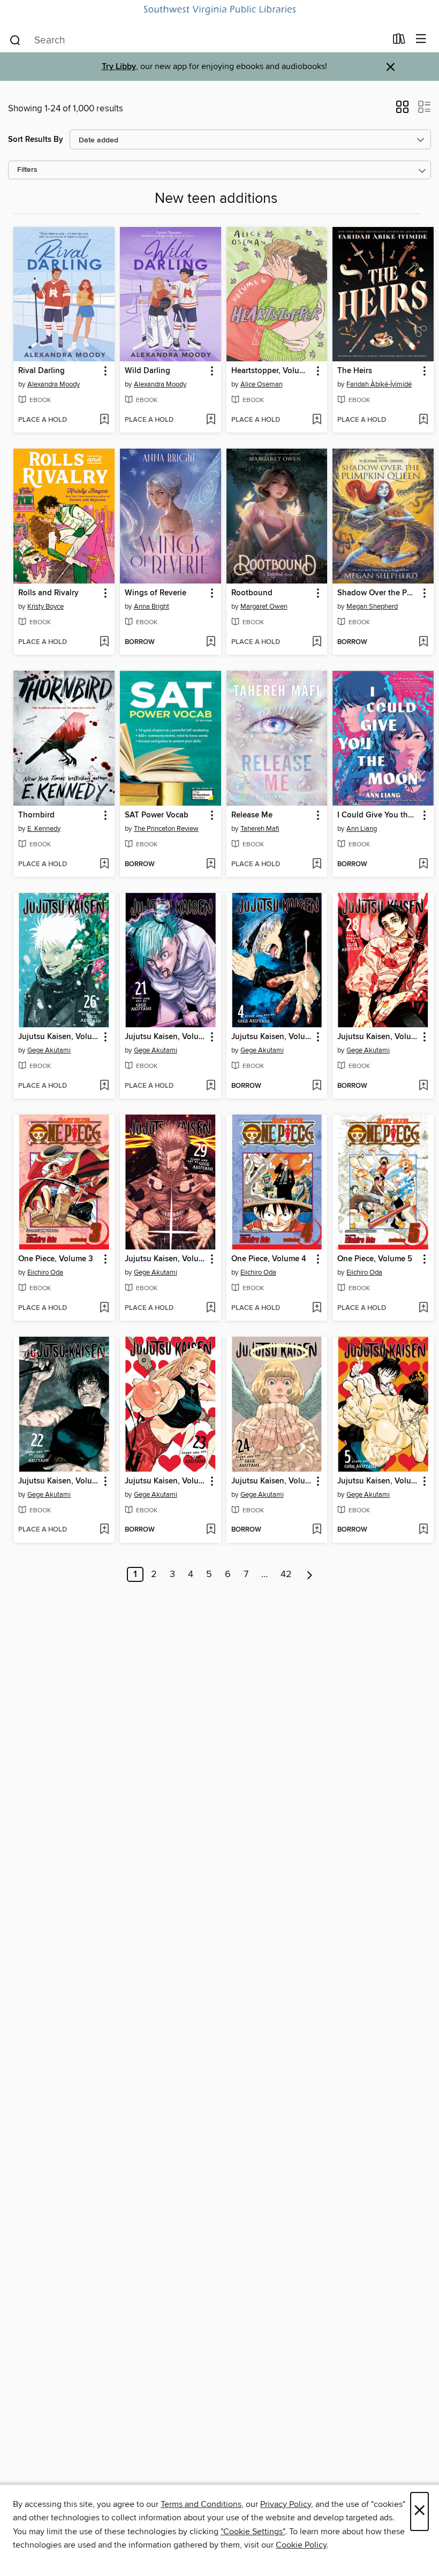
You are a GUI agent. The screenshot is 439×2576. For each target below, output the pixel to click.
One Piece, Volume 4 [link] (269, 1259)
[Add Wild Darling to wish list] (211, 420)
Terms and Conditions (201, 2504)
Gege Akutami (49, 1050)
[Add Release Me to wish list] (317, 865)
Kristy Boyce (46, 607)
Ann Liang (362, 829)
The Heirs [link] (355, 371)
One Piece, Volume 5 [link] (375, 1259)
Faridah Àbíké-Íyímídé (379, 384)
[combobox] (197, 40)
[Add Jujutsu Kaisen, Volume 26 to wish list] (104, 1086)
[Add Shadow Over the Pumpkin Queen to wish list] (423, 642)
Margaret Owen (264, 607)
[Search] (15, 40)
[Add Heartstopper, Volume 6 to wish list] (317, 420)
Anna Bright (152, 607)
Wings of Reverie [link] (156, 593)
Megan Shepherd (372, 607)
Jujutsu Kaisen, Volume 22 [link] (59, 1481)
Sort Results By (36, 139)
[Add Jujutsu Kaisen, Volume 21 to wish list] (211, 1086)
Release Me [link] (252, 815)
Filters (27, 170)
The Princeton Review (166, 829)
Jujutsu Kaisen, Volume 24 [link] (272, 1481)
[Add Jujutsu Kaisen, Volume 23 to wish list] (211, 1530)
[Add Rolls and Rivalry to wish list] (104, 642)
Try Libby (119, 67)
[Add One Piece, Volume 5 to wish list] (423, 1308)
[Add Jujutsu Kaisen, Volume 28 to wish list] (423, 1086)
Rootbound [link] (252, 593)
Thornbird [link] (36, 815)
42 (286, 1574)
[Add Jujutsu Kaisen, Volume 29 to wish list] (211, 1308)
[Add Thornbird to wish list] (104, 865)
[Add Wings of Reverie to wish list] (211, 642)
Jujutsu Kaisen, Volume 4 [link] (272, 1037)
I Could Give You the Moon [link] (378, 815)
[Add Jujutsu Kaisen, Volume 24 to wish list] (317, 1530)
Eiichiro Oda (45, 1272)
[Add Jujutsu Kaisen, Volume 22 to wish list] (104, 1530)
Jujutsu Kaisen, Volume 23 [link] (165, 1481)
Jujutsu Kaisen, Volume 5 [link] (378, 1481)
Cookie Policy (301, 2545)
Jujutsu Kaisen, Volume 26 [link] (59, 1037)
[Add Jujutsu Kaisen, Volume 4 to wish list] (317, 1086)
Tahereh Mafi (260, 829)
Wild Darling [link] (147, 371)
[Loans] (399, 41)
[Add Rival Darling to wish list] (104, 420)
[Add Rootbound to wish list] (317, 642)
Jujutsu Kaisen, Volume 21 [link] (165, 1037)
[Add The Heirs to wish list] (423, 420)
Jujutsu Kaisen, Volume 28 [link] (378, 1037)
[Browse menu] (421, 39)
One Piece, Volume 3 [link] (56, 1259)
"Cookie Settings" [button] (253, 2532)
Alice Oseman (262, 384)
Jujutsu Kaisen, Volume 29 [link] (165, 1259)
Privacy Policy (286, 2504)
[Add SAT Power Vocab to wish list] (211, 865)
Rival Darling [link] (41, 371)
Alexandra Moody (54, 384)
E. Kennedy (44, 829)
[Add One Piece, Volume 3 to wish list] (104, 1308)
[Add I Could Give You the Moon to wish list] (423, 865)
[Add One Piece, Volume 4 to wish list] (317, 1308)
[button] (402, 110)
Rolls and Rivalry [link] (48, 593)
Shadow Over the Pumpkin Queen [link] (378, 593)
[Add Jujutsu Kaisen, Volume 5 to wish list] (423, 1530)
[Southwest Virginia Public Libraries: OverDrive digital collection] (219, 10)
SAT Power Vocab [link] (157, 815)
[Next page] (310, 1574)
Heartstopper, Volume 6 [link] (272, 371)
